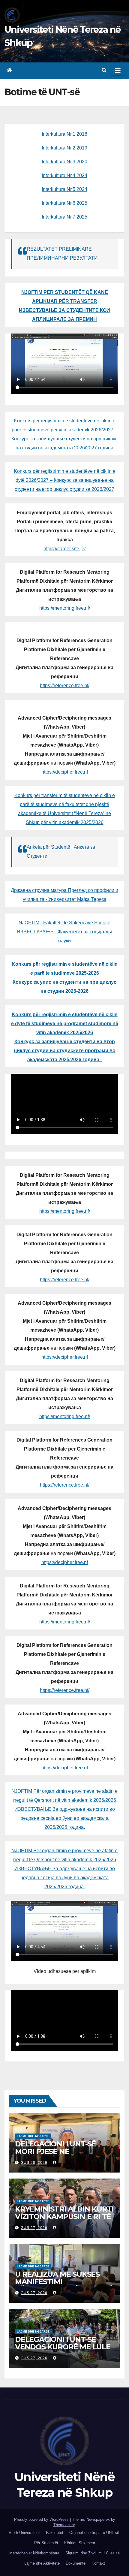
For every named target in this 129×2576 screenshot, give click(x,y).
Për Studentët (46, 2543)
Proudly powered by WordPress (42, 2519)
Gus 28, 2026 (34, 2163)
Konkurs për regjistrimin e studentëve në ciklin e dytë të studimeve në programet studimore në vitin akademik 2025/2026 (65, 1024)
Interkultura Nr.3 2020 (64, 162)
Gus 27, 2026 (34, 2228)
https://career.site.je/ (64, 549)
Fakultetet (55, 2533)
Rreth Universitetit (24, 2533)
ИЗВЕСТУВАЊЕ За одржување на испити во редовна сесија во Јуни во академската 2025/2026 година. (65, 1818)
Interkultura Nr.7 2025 (64, 217)
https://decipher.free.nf (65, 772)
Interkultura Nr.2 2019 (64, 148)
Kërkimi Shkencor (80, 2543)
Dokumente (76, 2563)
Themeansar (64, 2525)
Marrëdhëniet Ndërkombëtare (34, 2553)
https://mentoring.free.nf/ (65, 608)
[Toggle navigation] (118, 71)
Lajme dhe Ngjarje (33, 2136)
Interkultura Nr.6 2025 (64, 203)
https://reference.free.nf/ (65, 686)
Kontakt (98, 2563)
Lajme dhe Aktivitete (42, 2563)
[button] (104, 70)
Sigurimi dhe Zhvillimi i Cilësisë (93, 2553)
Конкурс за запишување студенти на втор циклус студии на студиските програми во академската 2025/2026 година (65, 1051)
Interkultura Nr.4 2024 (64, 175)
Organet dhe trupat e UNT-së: (95, 2533)
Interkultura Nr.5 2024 (64, 189)
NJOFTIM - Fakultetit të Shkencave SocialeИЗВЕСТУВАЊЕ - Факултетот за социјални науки (64, 932)
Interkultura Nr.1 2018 (64, 134)
